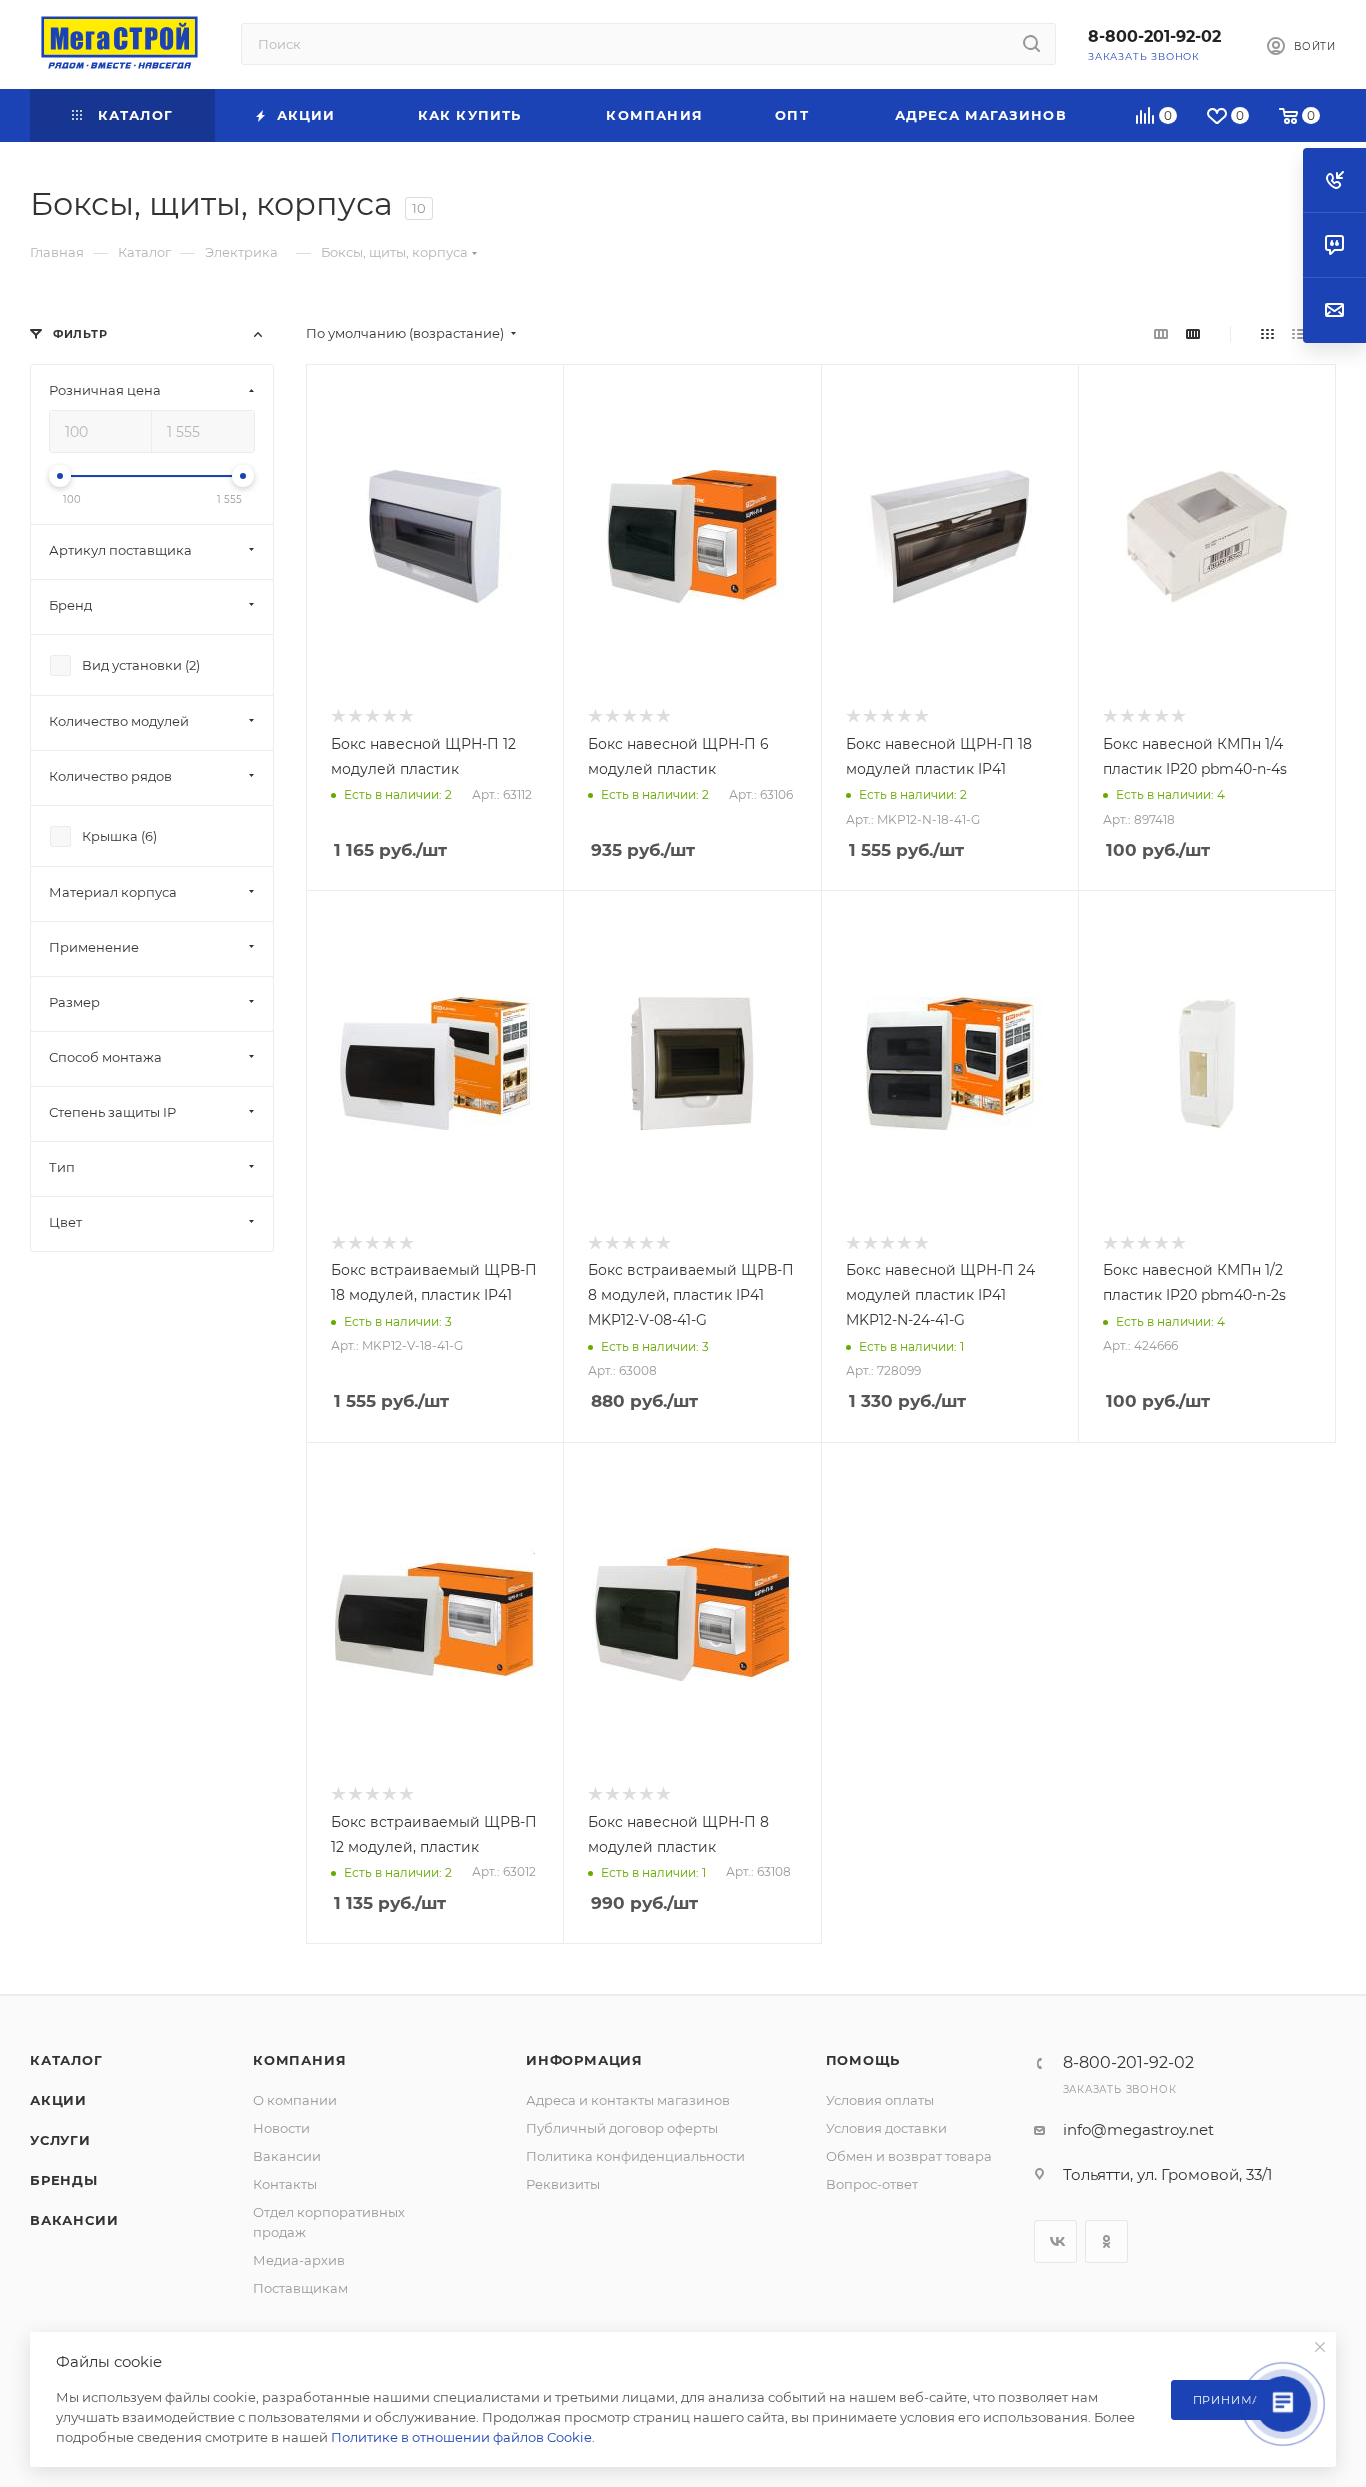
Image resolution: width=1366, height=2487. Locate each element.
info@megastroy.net (1138, 2129)
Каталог (66, 2060)
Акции (58, 2100)
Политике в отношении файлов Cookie (461, 2437)
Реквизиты (563, 2184)
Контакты (285, 2184)
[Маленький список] (1161, 333)
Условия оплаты (880, 2100)
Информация (584, 2060)
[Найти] (1031, 44)
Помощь (863, 2060)
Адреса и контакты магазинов (628, 2100)
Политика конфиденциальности (635, 2156)
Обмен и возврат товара (909, 2156)
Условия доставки (886, 2128)
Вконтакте (1055, 2241)
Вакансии (74, 2220)
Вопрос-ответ (872, 2184)
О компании (295, 2100)
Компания (299, 2060)
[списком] (1298, 333)
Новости (281, 2128)
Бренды (64, 2180)
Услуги (60, 2140)
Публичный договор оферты (622, 2128)
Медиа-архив (299, 2260)
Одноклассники (1106, 2241)
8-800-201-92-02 (1154, 36)
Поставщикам (300, 2288)
